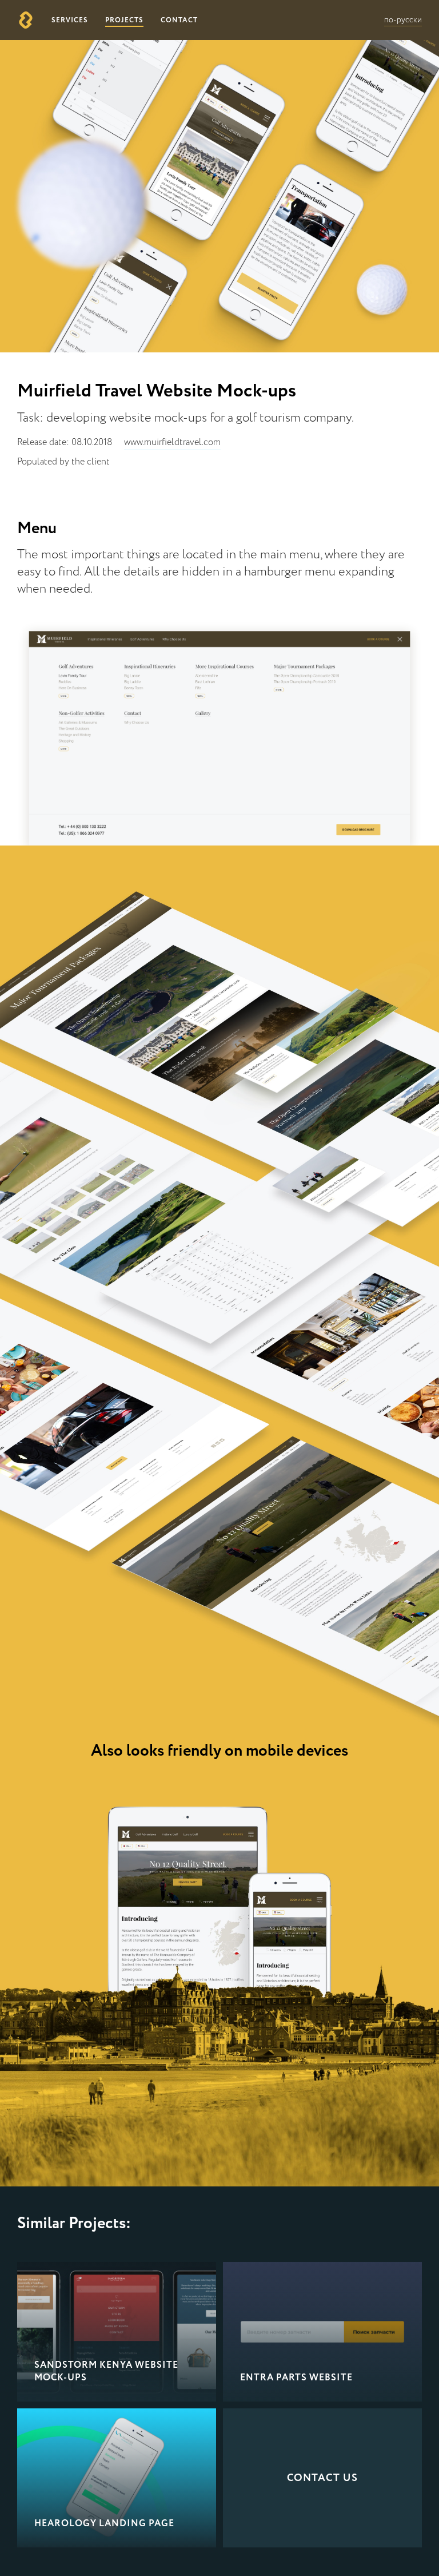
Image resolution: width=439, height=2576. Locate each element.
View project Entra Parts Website (322, 2332)
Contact (179, 20)
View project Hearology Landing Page (117, 2478)
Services (70, 20)
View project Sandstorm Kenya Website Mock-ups (117, 2332)
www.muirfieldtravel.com (172, 443)
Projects (124, 20)
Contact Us (322, 2478)
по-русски (403, 20)
